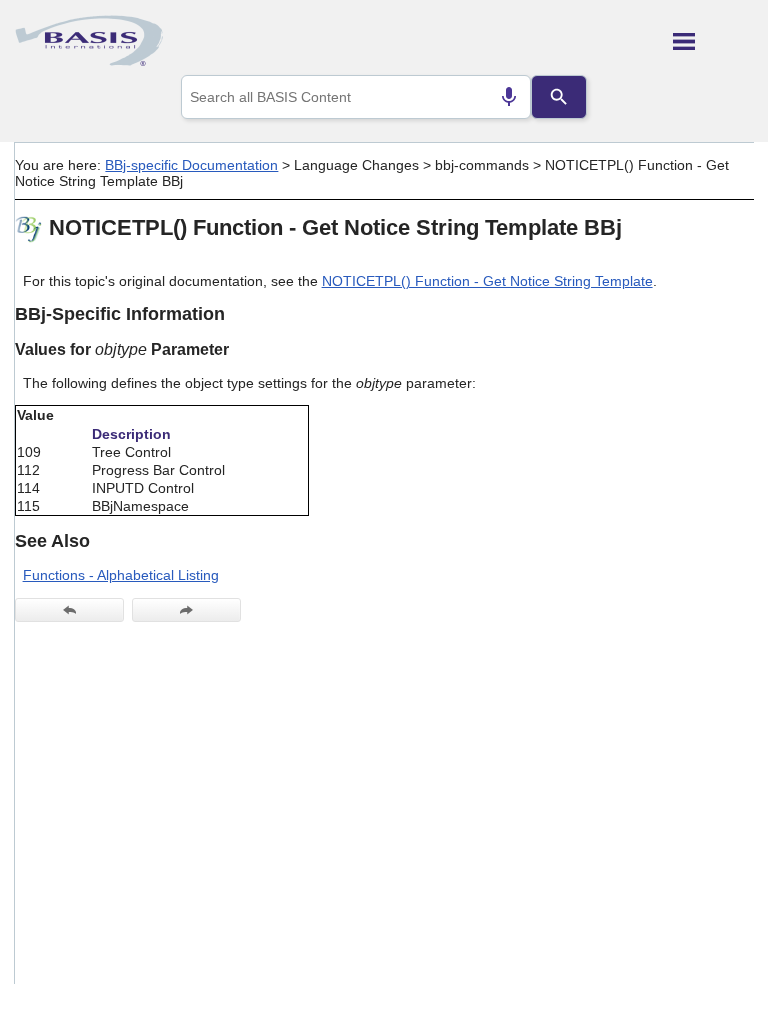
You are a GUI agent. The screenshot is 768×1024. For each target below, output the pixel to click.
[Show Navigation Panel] (713, 41)
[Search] (559, 97)
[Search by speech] (509, 97)
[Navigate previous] (69, 610)
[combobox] (356, 97)
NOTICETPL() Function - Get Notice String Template (487, 281)
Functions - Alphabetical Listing (121, 575)
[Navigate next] (186, 610)
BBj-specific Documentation (191, 165)
